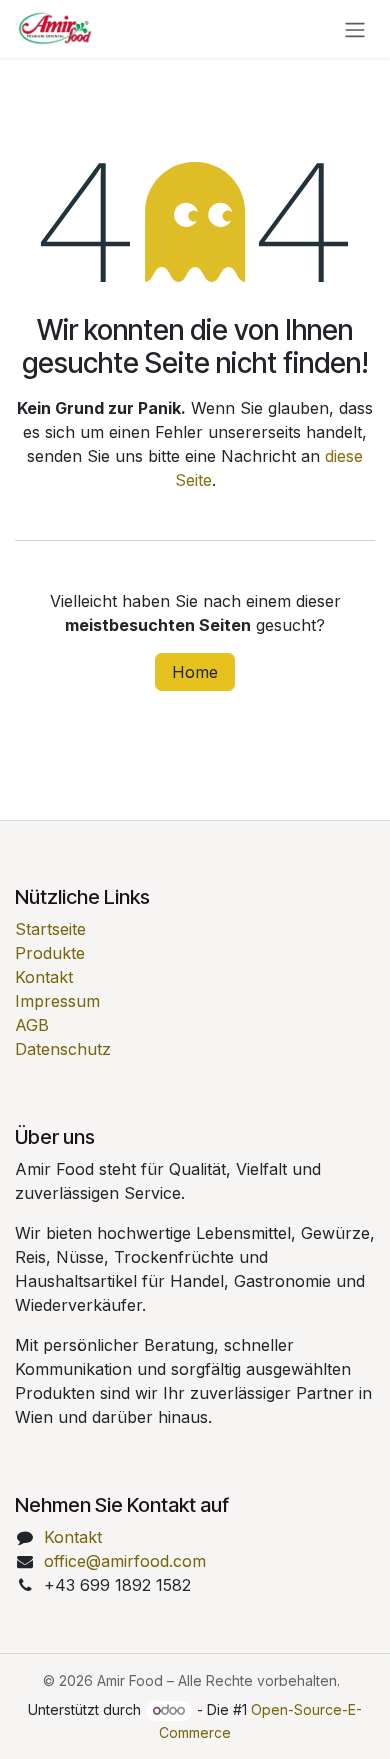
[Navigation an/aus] (355, 29)
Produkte (50, 953)
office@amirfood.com (125, 1561)
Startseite (50, 929)
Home (195, 672)
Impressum (57, 1001)
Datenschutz (63, 1049)
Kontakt (44, 977)
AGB (32, 1025)
